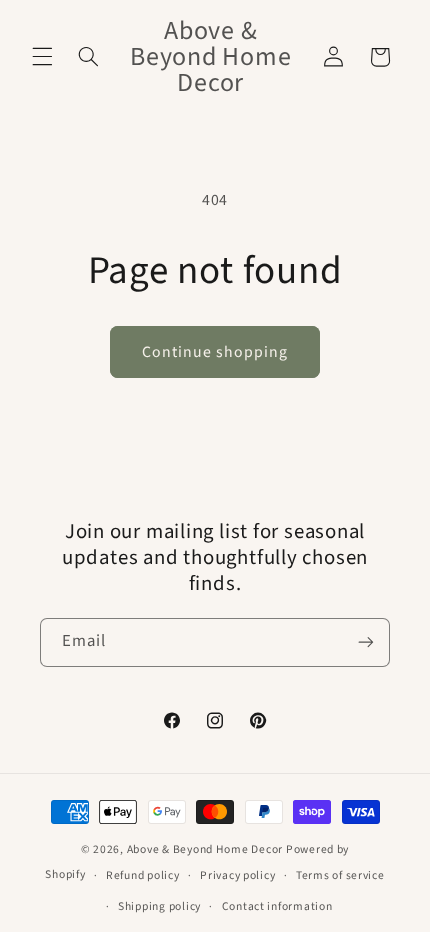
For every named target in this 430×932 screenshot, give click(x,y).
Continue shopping (215, 352)
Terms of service (340, 875)
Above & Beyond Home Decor (206, 849)
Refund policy (143, 875)
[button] (42, 57)
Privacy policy (237, 875)
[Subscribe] (366, 642)
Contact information (277, 906)
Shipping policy (159, 906)
